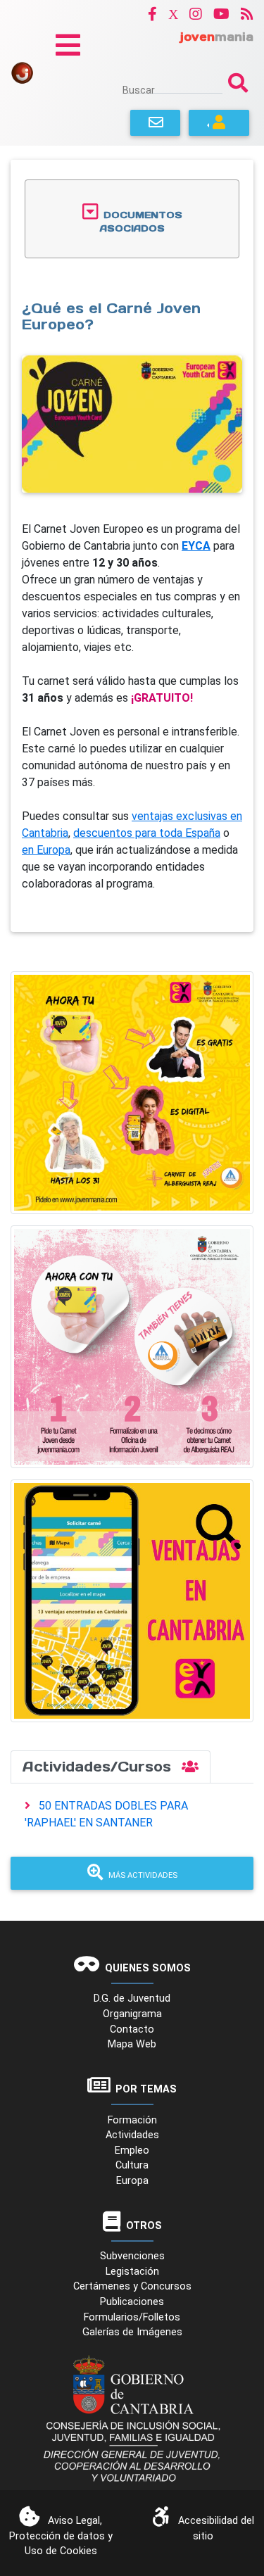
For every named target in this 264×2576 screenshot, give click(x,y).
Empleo (132, 2151)
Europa (132, 2181)
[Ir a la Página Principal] (22, 72)
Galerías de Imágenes (132, 2332)
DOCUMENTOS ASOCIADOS (141, 222)
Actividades (132, 2135)
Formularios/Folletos (132, 2317)
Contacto (132, 2029)
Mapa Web (132, 2044)
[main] (132, 546)
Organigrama (132, 2014)
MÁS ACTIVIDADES (143, 1875)
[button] (152, 14)
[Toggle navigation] (68, 45)
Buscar (139, 90)
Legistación (132, 2272)
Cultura (132, 2165)
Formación (132, 2120)
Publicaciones (132, 2302)
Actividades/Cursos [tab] (99, 1767)
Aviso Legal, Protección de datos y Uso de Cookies (61, 2536)
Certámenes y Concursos (132, 2286)
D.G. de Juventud (132, 1999)
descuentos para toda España (147, 833)
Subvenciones (132, 2256)
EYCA (196, 546)
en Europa (46, 850)
